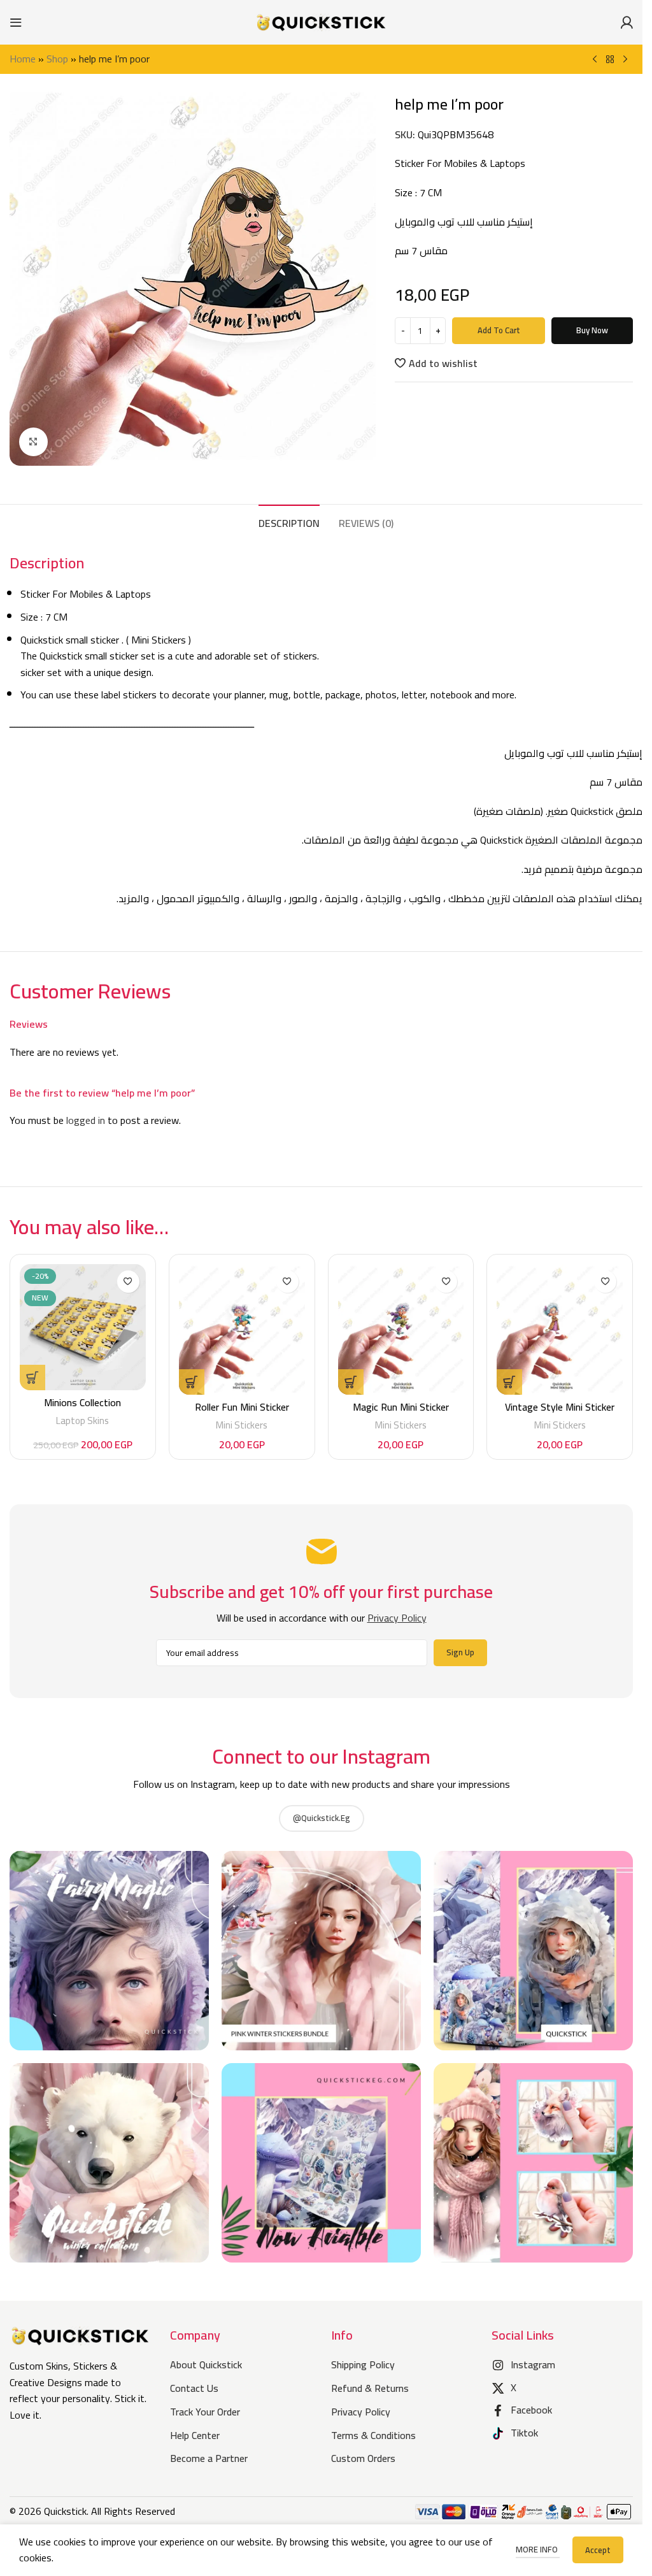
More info (538, 2549)
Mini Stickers (242, 1425)
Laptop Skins (82, 1421)
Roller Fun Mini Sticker (242, 1407)
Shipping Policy (363, 2364)
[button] (192, 1382)
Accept (598, 2550)
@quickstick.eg (322, 1818)
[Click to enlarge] (33, 442)
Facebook (531, 2410)
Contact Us (194, 2388)
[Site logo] (322, 21)
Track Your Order (205, 2412)
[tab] (289, 522)
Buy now (592, 330)
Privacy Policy (361, 2412)
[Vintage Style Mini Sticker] (560, 1329)
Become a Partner (209, 2458)
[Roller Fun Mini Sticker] (242, 1329)
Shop (57, 59)
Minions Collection (82, 1402)
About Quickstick (206, 2364)
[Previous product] (595, 60)
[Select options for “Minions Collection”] (32, 1378)
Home (23, 59)
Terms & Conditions (373, 2435)
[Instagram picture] (109, 1951)
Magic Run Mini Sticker (401, 1407)
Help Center (195, 2435)
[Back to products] (610, 60)
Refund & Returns (370, 2388)
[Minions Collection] (83, 1327)
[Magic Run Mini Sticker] (401, 1329)
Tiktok (524, 2433)
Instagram (533, 2364)
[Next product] (625, 60)
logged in (86, 1120)
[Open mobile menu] (16, 22)
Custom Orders (363, 2458)
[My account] (627, 22)
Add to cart (499, 330)
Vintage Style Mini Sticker (560, 1407)
